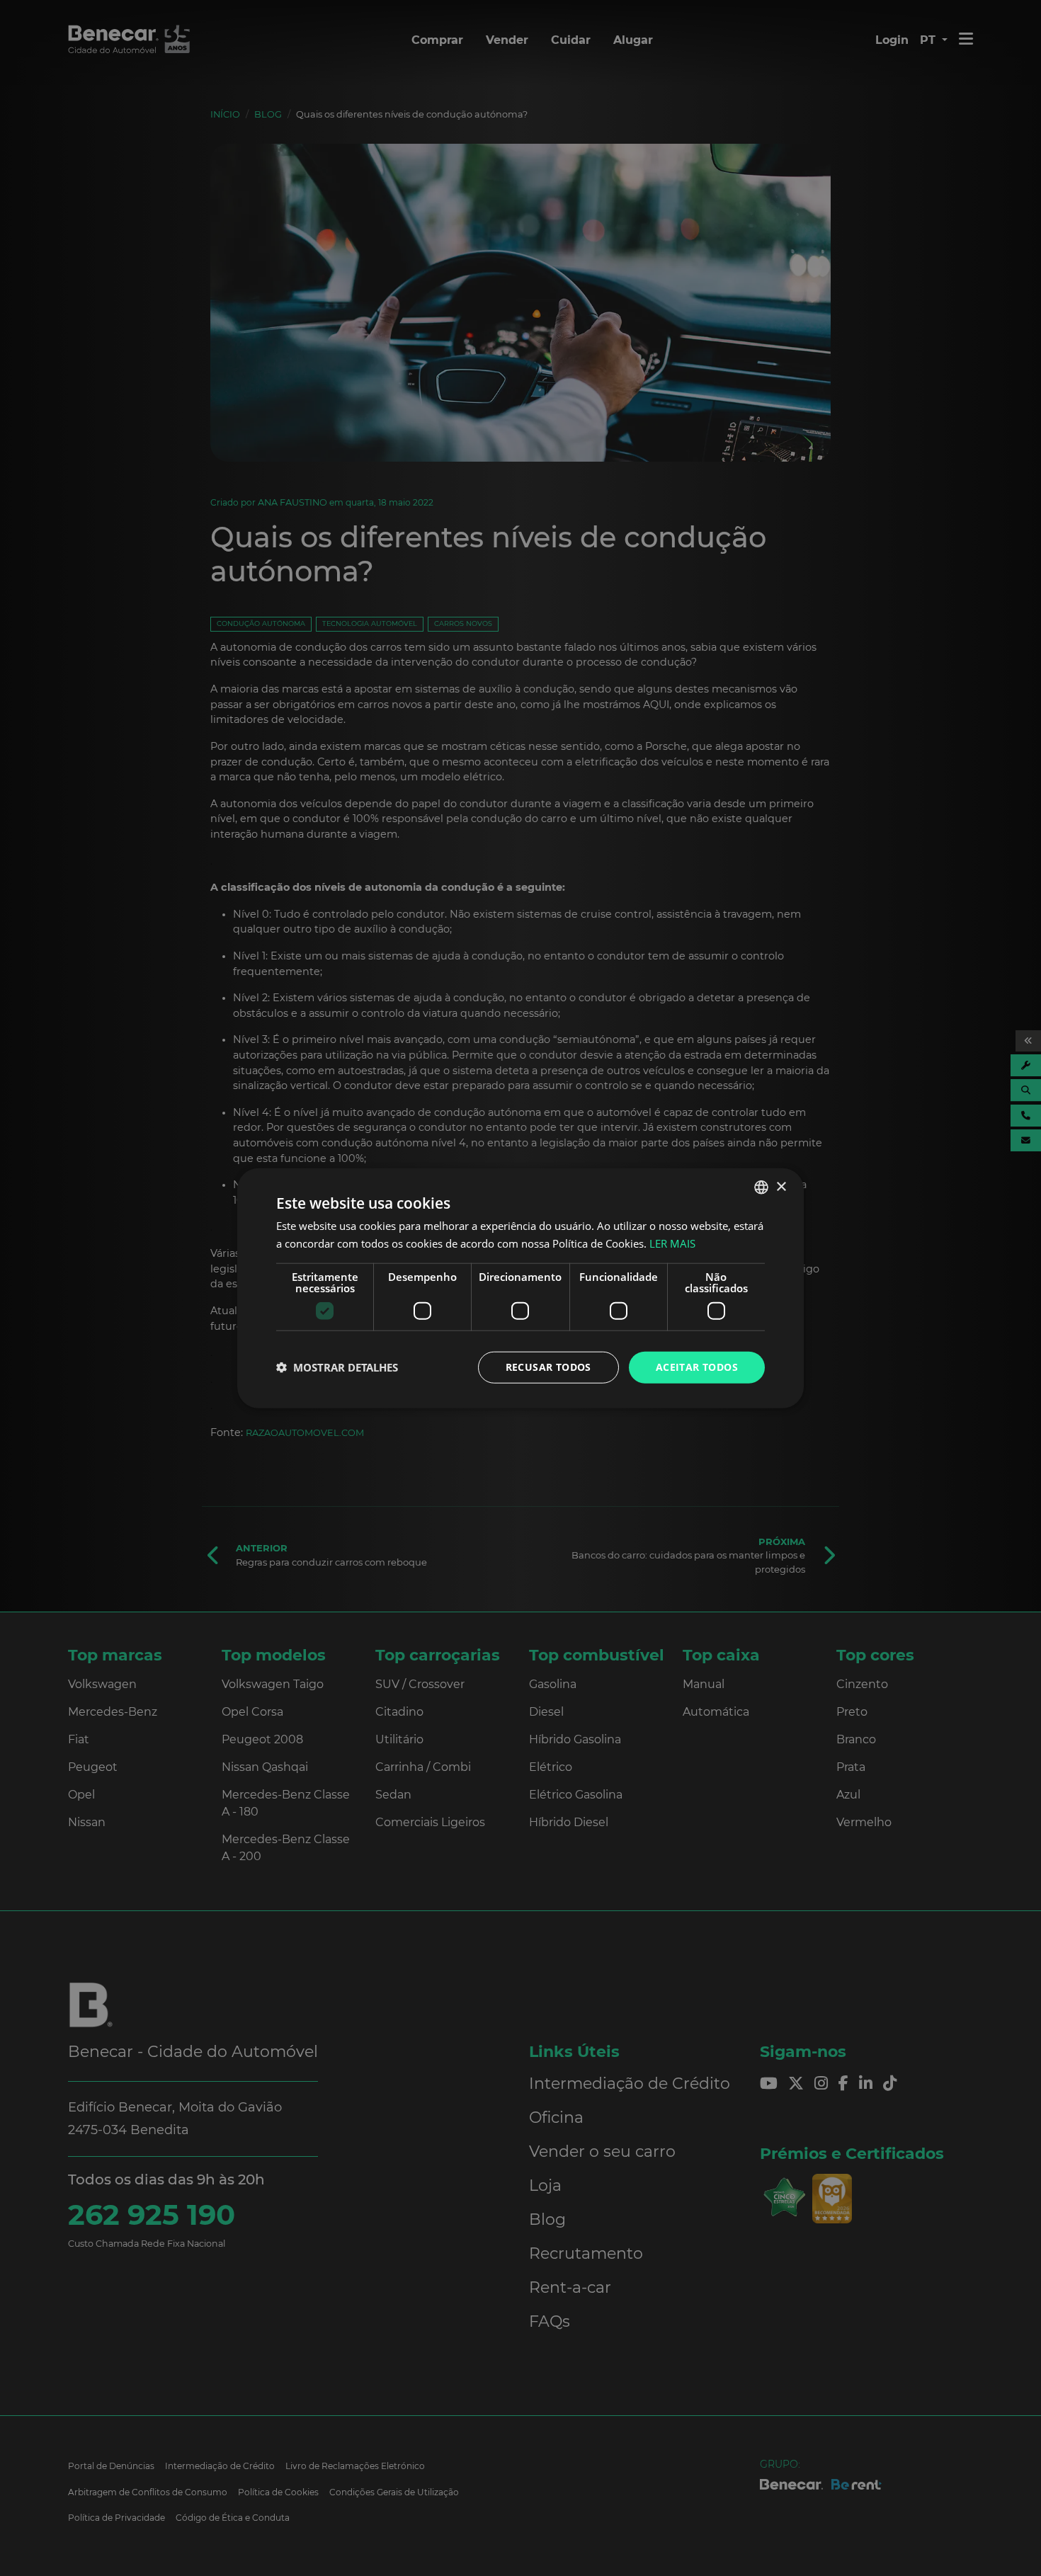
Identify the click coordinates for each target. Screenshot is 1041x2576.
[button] (337, 1367)
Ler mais (672, 1243)
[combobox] (761, 1187)
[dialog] (520, 1288)
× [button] (781, 1186)
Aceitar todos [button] (697, 1367)
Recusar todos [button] (548, 1367)
